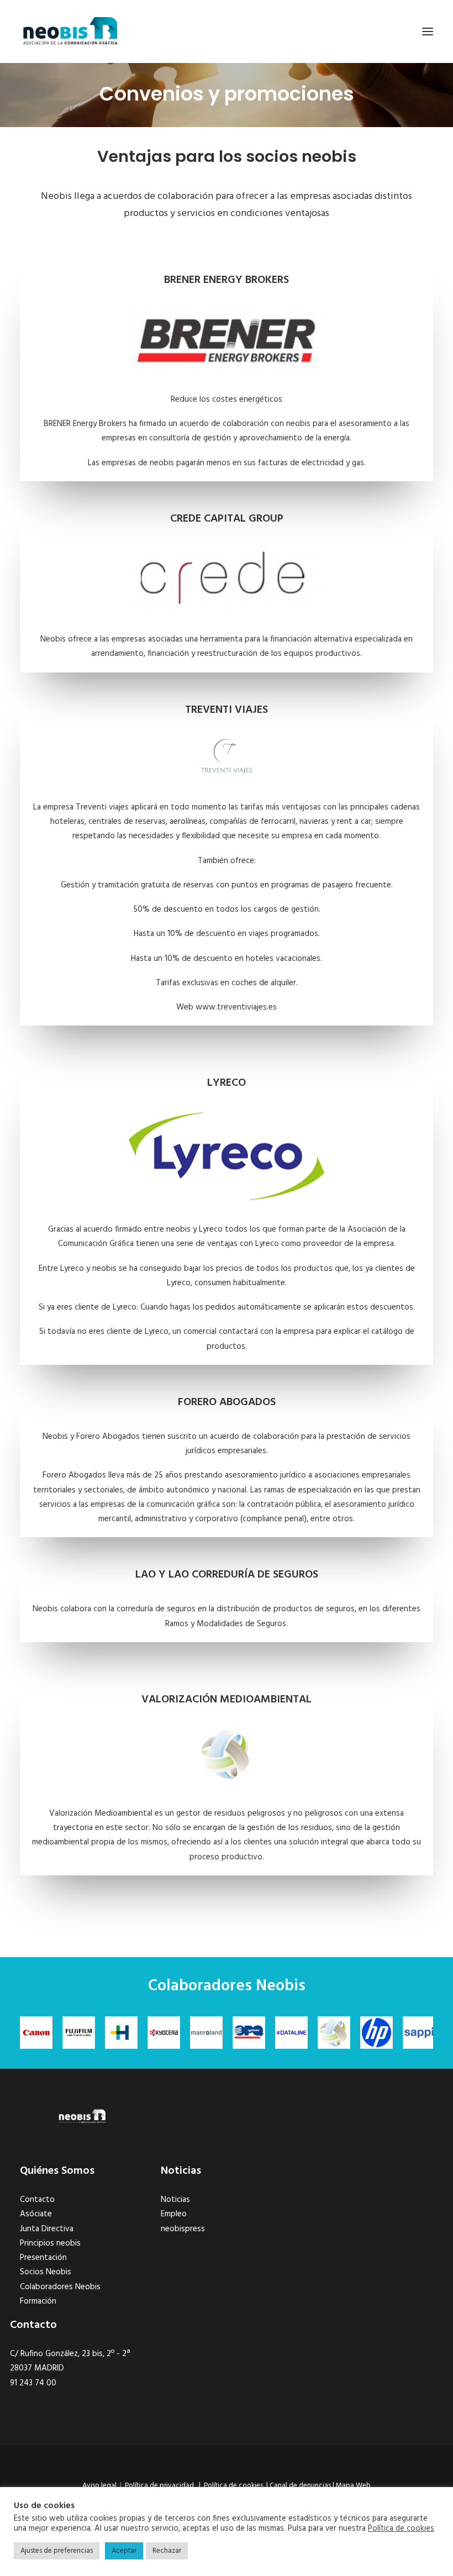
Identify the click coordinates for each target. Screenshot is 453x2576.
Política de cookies (233, 2486)
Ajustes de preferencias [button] (57, 2551)
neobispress (183, 2229)
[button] (428, 31)
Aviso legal (99, 2486)
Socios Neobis (46, 2272)
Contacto (37, 2200)
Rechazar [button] (167, 2551)
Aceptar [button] (124, 2551)
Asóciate (36, 2214)
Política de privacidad (159, 2486)
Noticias (175, 2200)
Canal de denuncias (300, 2486)
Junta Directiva (47, 2229)
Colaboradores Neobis (60, 2287)
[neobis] (70, 31)
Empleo (174, 2214)
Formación (38, 2301)
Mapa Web (353, 2486)
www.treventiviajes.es (236, 1007)
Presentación (43, 2258)
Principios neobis (50, 2243)
